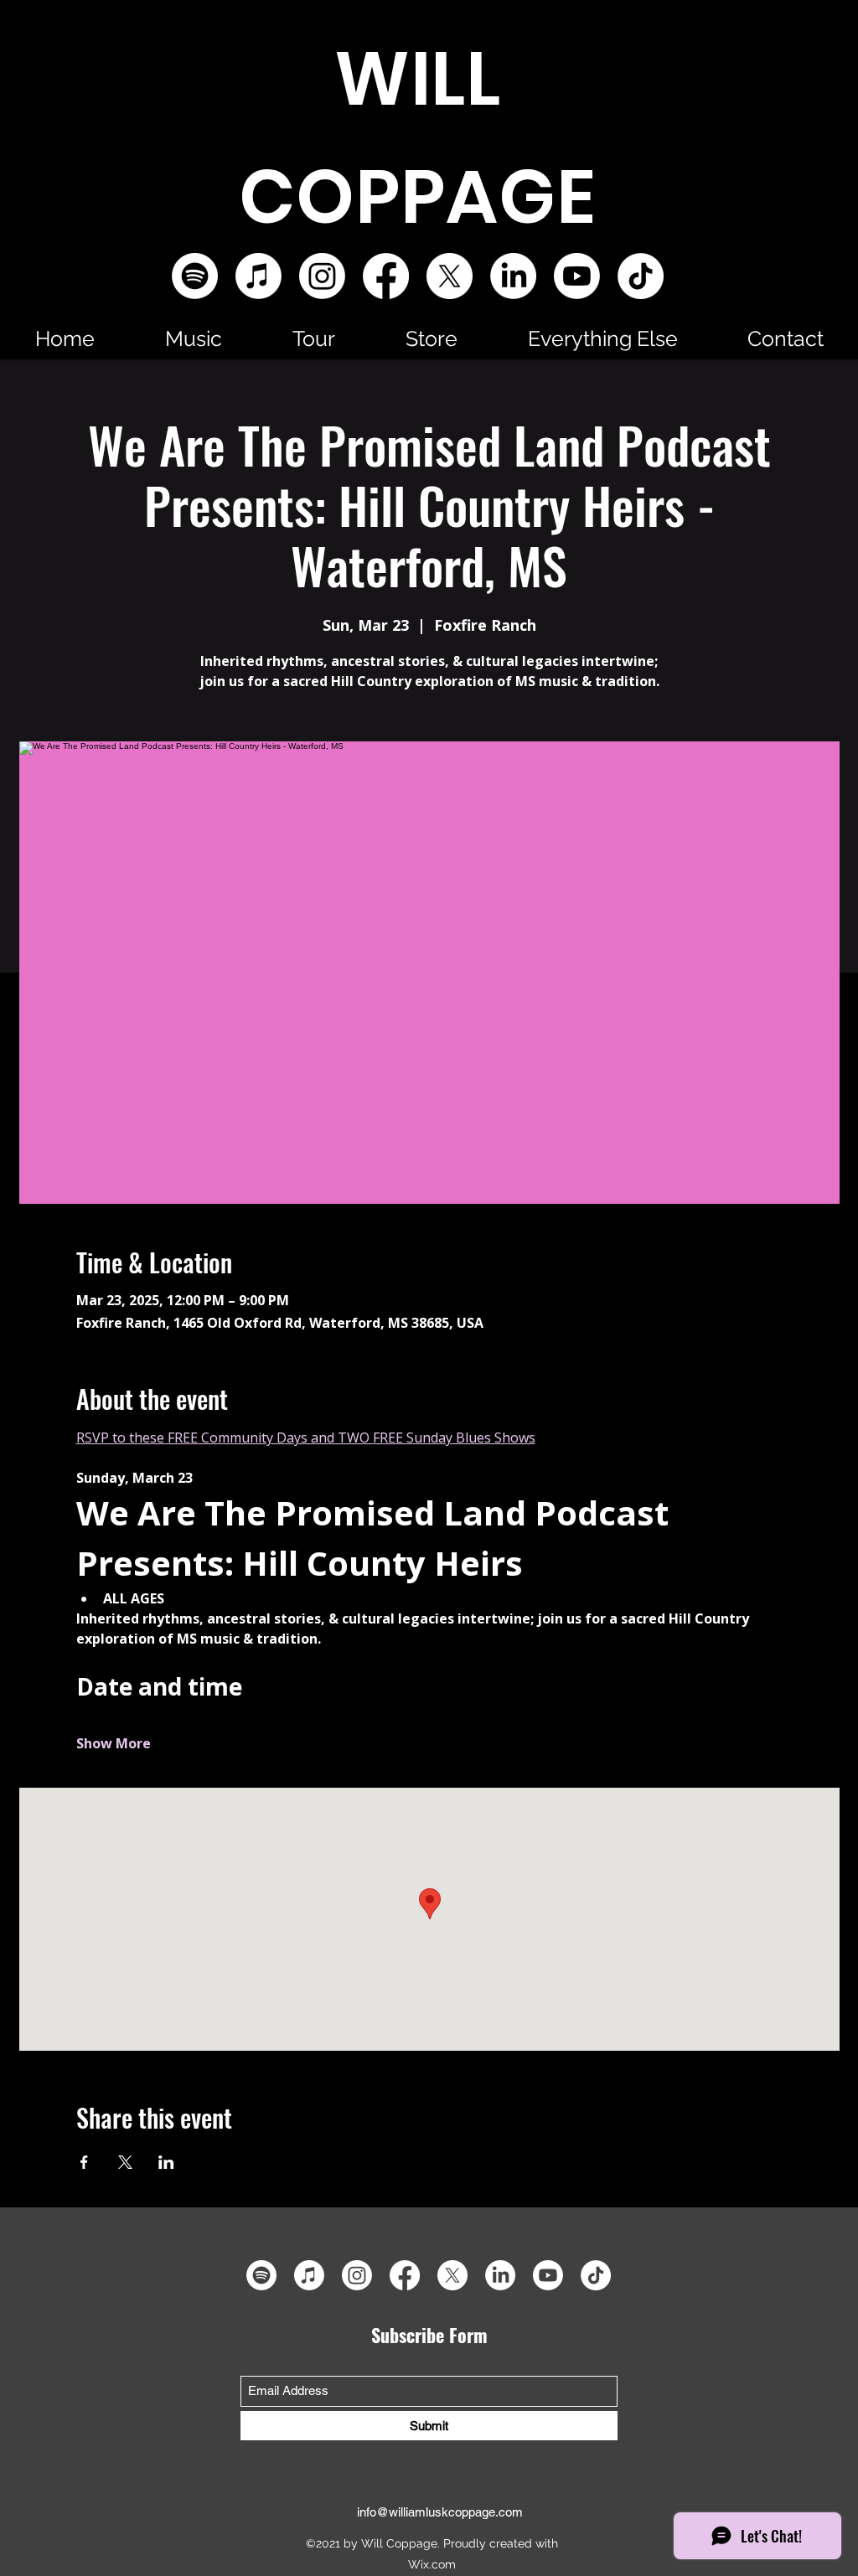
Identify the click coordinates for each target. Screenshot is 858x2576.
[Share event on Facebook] (84, 2162)
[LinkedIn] (513, 276)
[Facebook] (386, 276)
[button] (194, 338)
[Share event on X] (125, 2162)
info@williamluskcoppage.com (440, 2512)
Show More (114, 1743)
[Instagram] (322, 276)
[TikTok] (641, 276)
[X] (450, 276)
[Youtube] (577, 276)
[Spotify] (195, 276)
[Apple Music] (258, 276)
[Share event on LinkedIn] (166, 2162)
